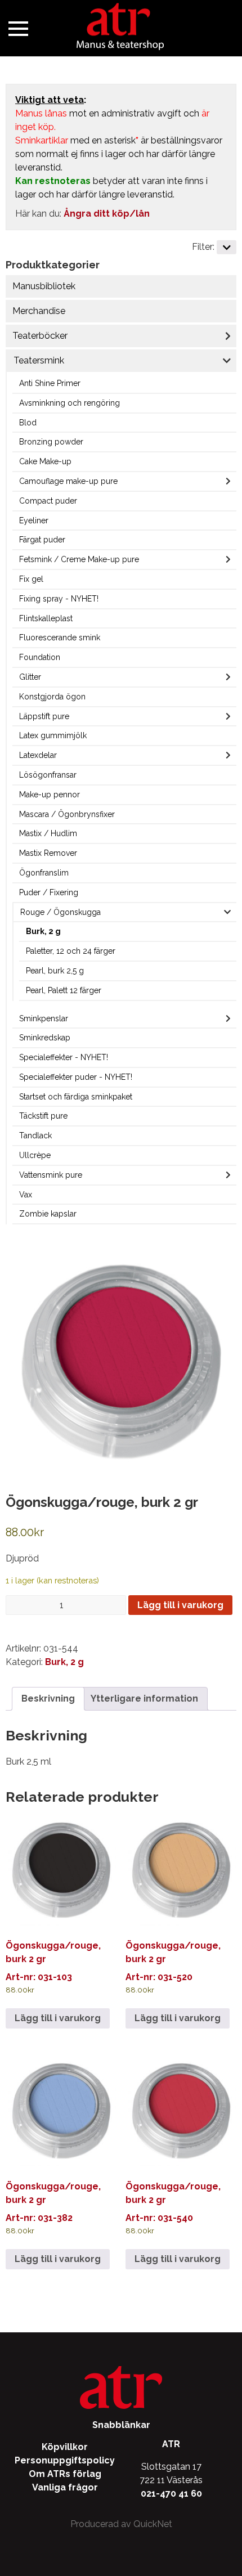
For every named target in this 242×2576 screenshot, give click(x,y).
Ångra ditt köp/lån (107, 214)
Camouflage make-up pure (68, 481)
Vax (26, 1195)
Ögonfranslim (44, 873)
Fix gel (31, 579)
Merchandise (39, 311)
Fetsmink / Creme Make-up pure (79, 559)
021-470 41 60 (171, 2494)
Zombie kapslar (48, 1214)
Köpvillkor (65, 2447)
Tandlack (35, 1136)
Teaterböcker (40, 336)
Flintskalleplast (46, 618)
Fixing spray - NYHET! (59, 599)
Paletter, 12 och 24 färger (71, 951)
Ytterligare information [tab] (144, 1698)
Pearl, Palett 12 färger (64, 990)
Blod (28, 423)
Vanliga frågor (65, 2487)
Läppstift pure (44, 716)
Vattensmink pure (51, 1175)
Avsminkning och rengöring (70, 403)
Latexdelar (38, 755)
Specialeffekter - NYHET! (64, 1057)
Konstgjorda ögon (52, 697)
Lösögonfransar (48, 775)
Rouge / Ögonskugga (60, 912)
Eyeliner (34, 520)
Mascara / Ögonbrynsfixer (67, 814)
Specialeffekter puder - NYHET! (76, 1077)
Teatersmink (39, 360)
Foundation (40, 657)
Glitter (30, 677)
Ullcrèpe (35, 1155)
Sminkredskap (45, 1038)
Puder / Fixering (49, 892)
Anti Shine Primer (50, 383)
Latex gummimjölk (53, 735)
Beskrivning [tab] (48, 1698)
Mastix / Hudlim (48, 833)
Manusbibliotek (44, 286)
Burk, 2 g (43, 931)
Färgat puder (42, 540)
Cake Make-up (45, 461)
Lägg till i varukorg (180, 1605)
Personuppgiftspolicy (65, 2460)
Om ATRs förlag (65, 2474)
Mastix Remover (48, 853)
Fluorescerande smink (60, 638)
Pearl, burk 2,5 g (55, 971)
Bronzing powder (51, 442)
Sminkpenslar (44, 1018)
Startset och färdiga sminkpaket (76, 1097)
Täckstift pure (43, 1116)
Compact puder (48, 501)
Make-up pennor (50, 795)
